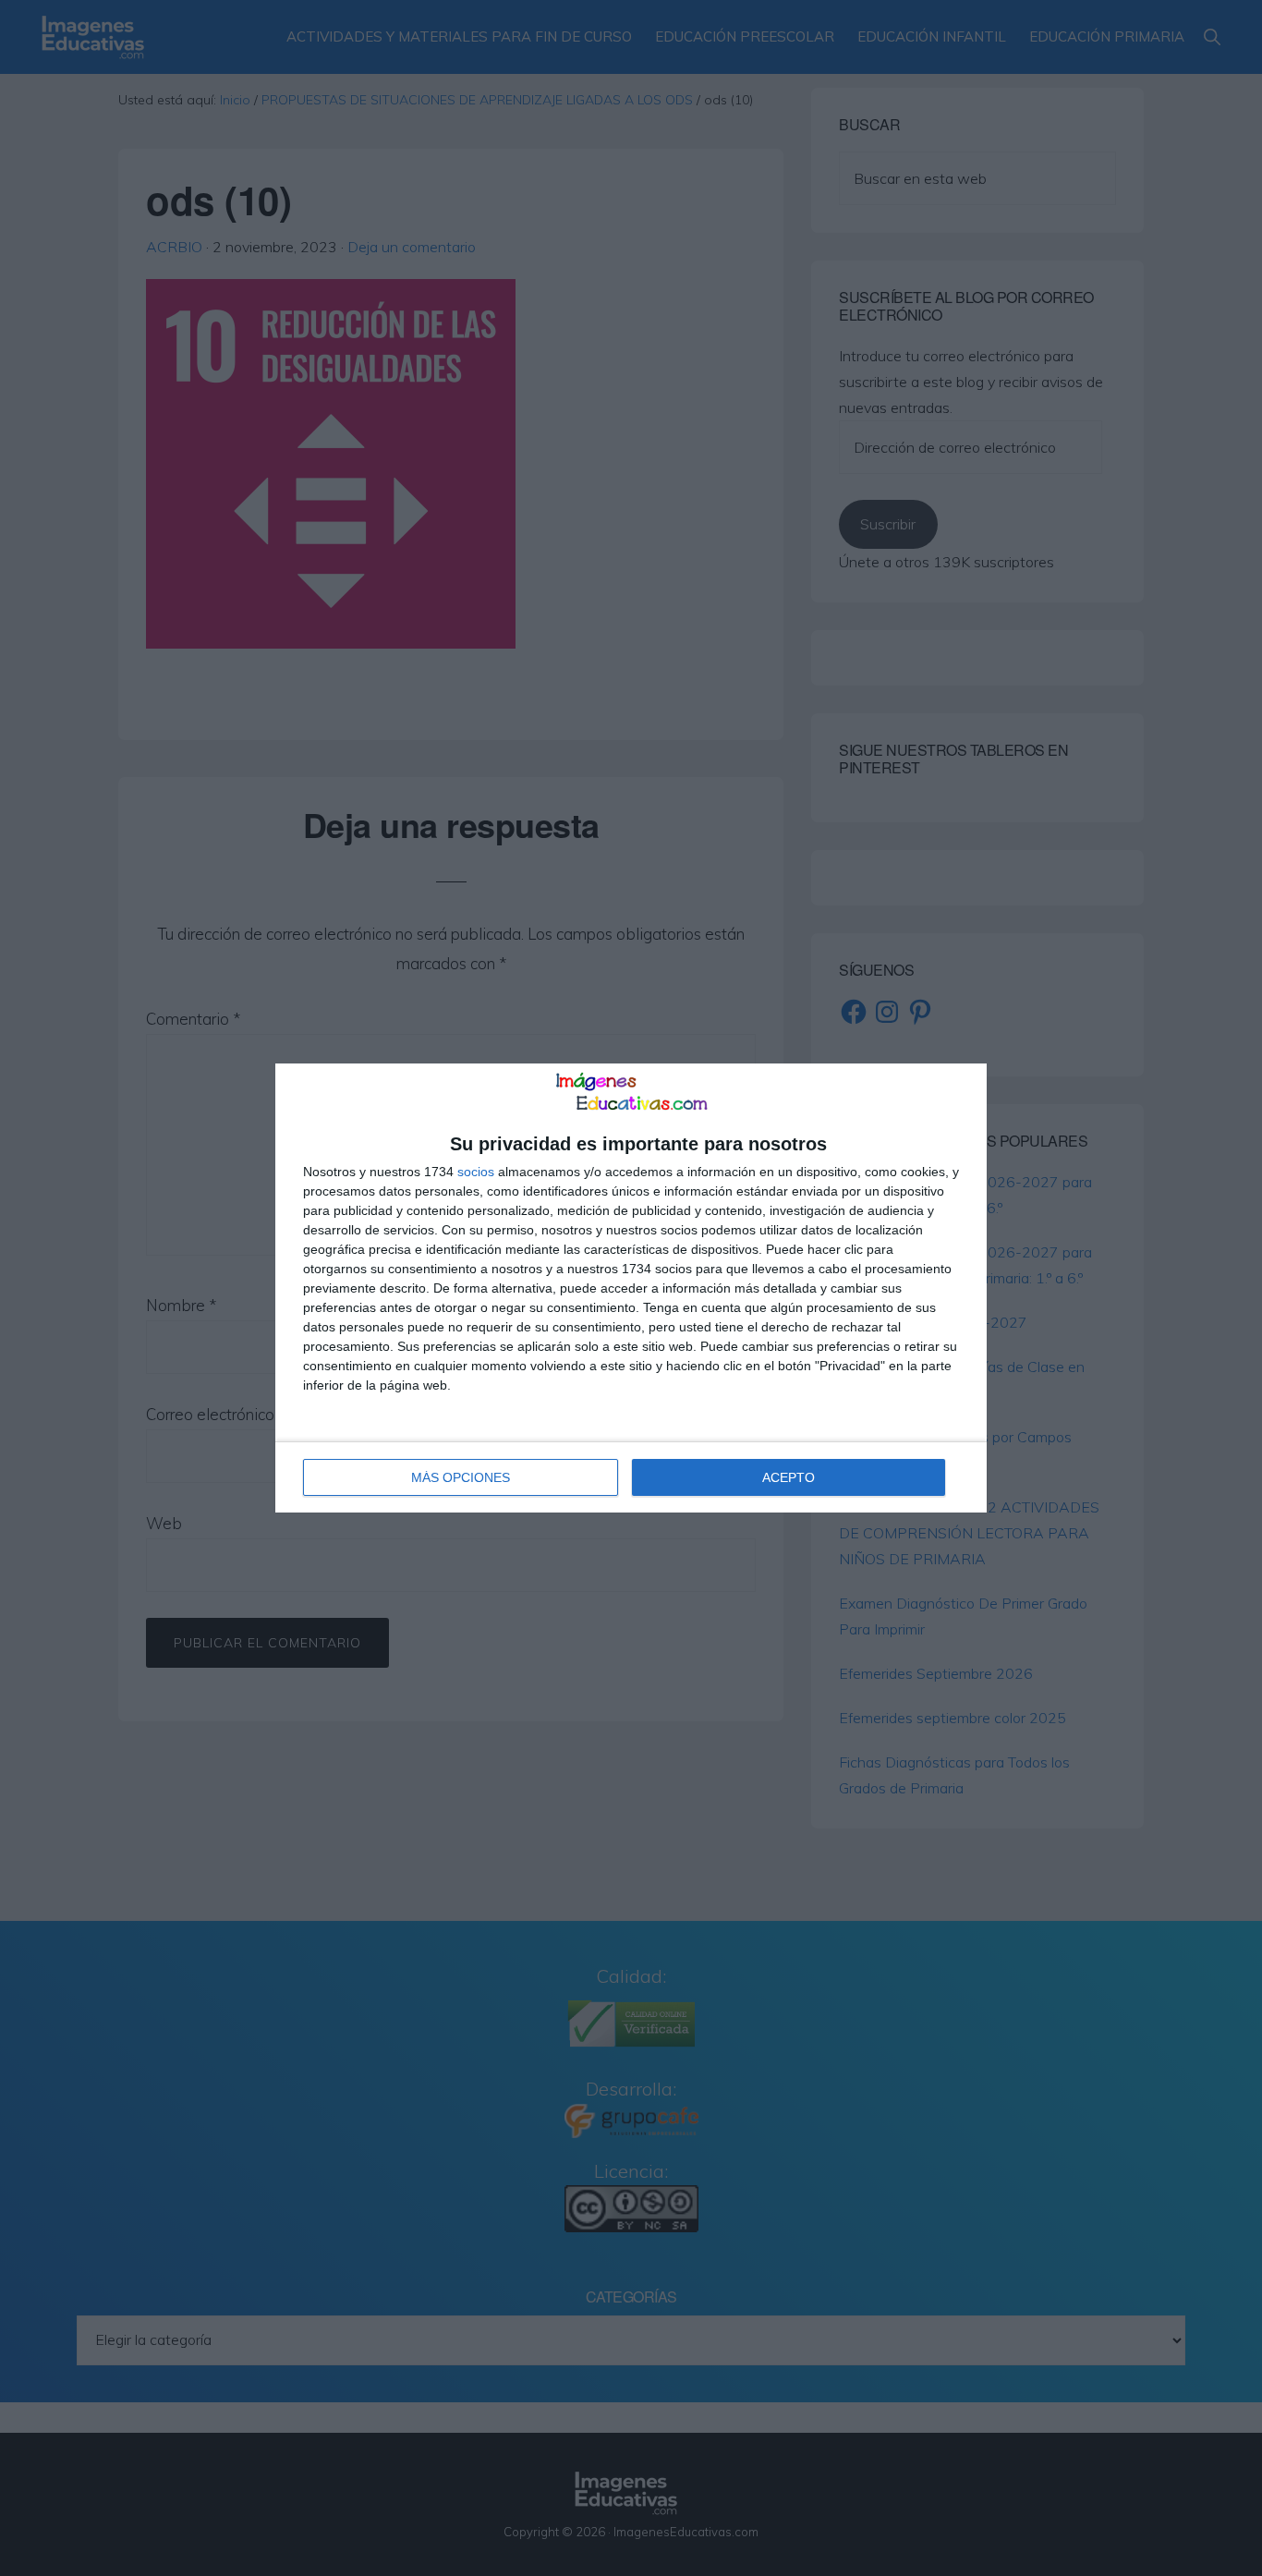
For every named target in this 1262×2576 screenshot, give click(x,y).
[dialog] (631, 1288)
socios (476, 1172)
